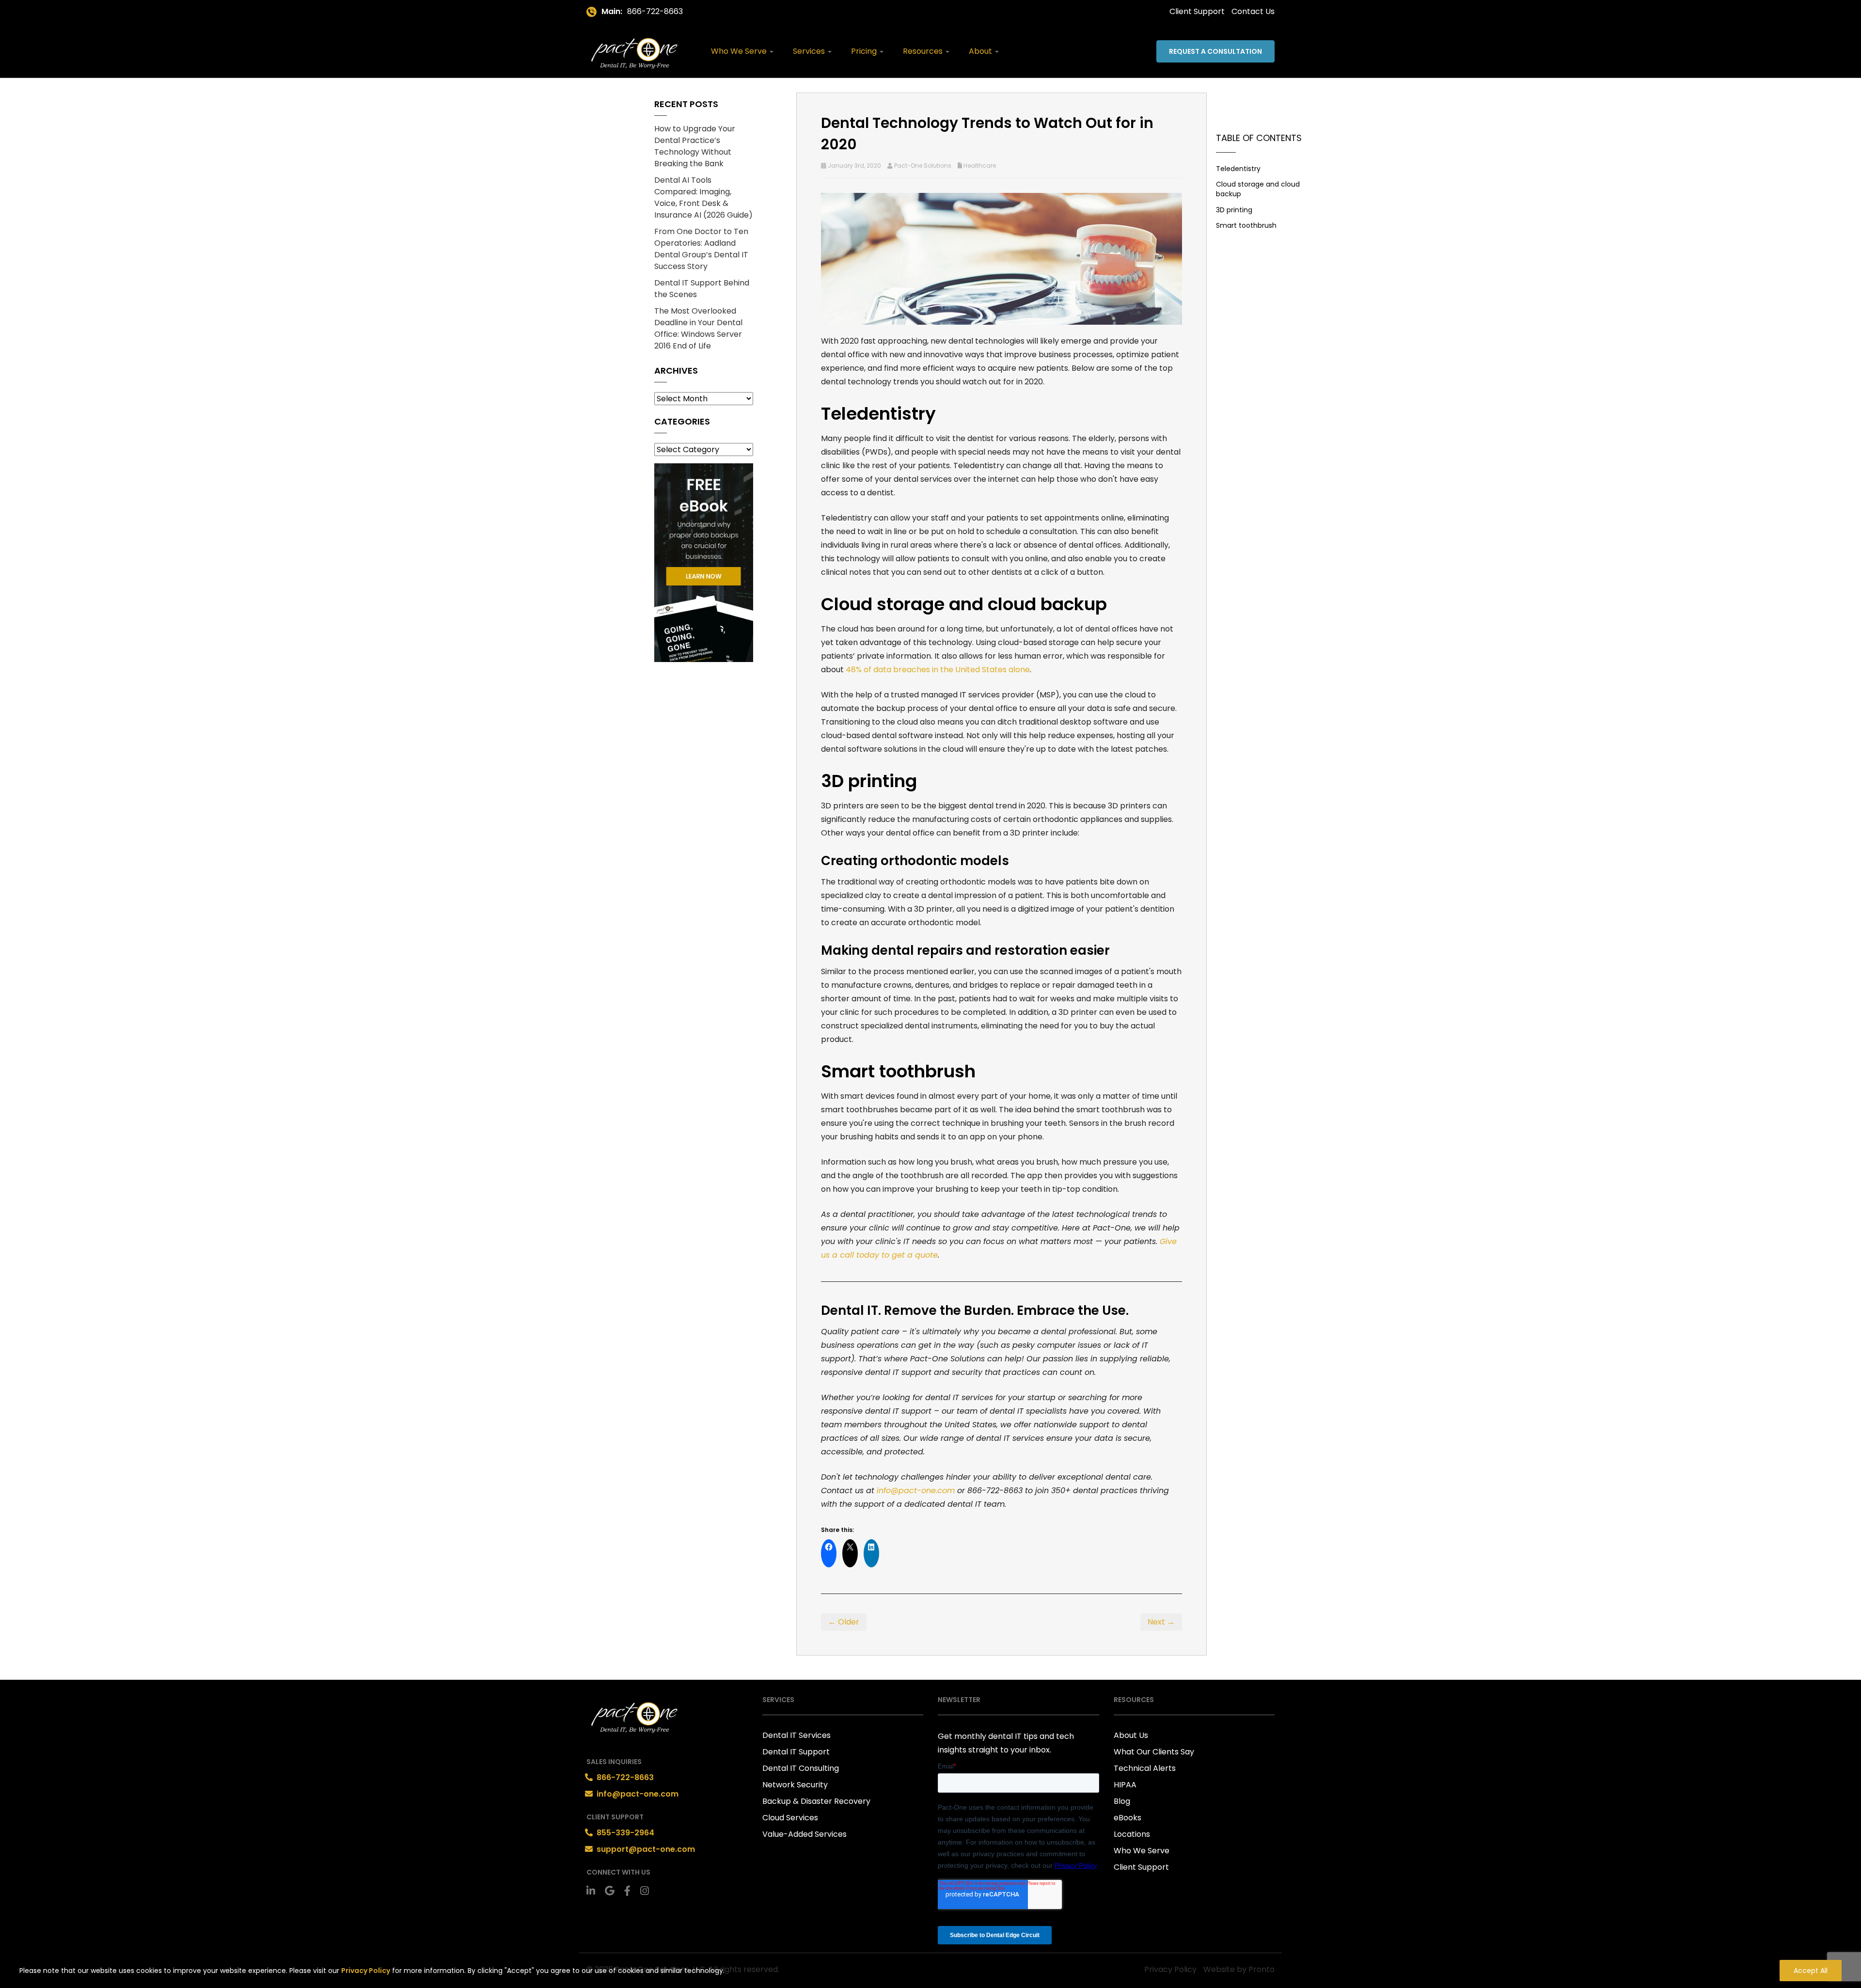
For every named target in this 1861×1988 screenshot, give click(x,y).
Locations (1132, 1834)
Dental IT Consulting (801, 1768)
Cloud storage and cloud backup (1258, 189)
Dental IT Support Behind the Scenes (702, 289)
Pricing (865, 51)
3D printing (1234, 210)
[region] (930, 1968)
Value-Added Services (804, 1834)
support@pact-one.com (646, 1849)
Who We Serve (740, 51)
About (981, 51)
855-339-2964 (625, 1833)
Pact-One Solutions (923, 166)
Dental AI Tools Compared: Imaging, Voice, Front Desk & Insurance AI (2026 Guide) (703, 197)
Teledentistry (1238, 169)
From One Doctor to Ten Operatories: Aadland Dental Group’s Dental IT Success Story (701, 249)
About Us (1131, 1735)
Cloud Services (790, 1818)
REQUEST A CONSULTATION (1215, 51)
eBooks (1128, 1818)
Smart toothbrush (1246, 225)
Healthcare (980, 166)
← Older (844, 1622)
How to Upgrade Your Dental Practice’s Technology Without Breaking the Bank (695, 146)
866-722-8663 (655, 11)
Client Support (1197, 11)
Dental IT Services (796, 1735)
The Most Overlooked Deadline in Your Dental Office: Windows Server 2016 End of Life (698, 328)
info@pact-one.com (638, 1794)
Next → (1161, 1622)
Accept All (1811, 1971)
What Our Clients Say (1154, 1752)
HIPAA (1125, 1785)
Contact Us (1253, 11)
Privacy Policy (366, 1971)
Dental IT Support (796, 1752)
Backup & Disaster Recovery (816, 1801)
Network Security (795, 1785)
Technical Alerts (1145, 1768)
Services (810, 51)
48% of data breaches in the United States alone (938, 670)
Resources (924, 51)
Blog (1122, 1801)
